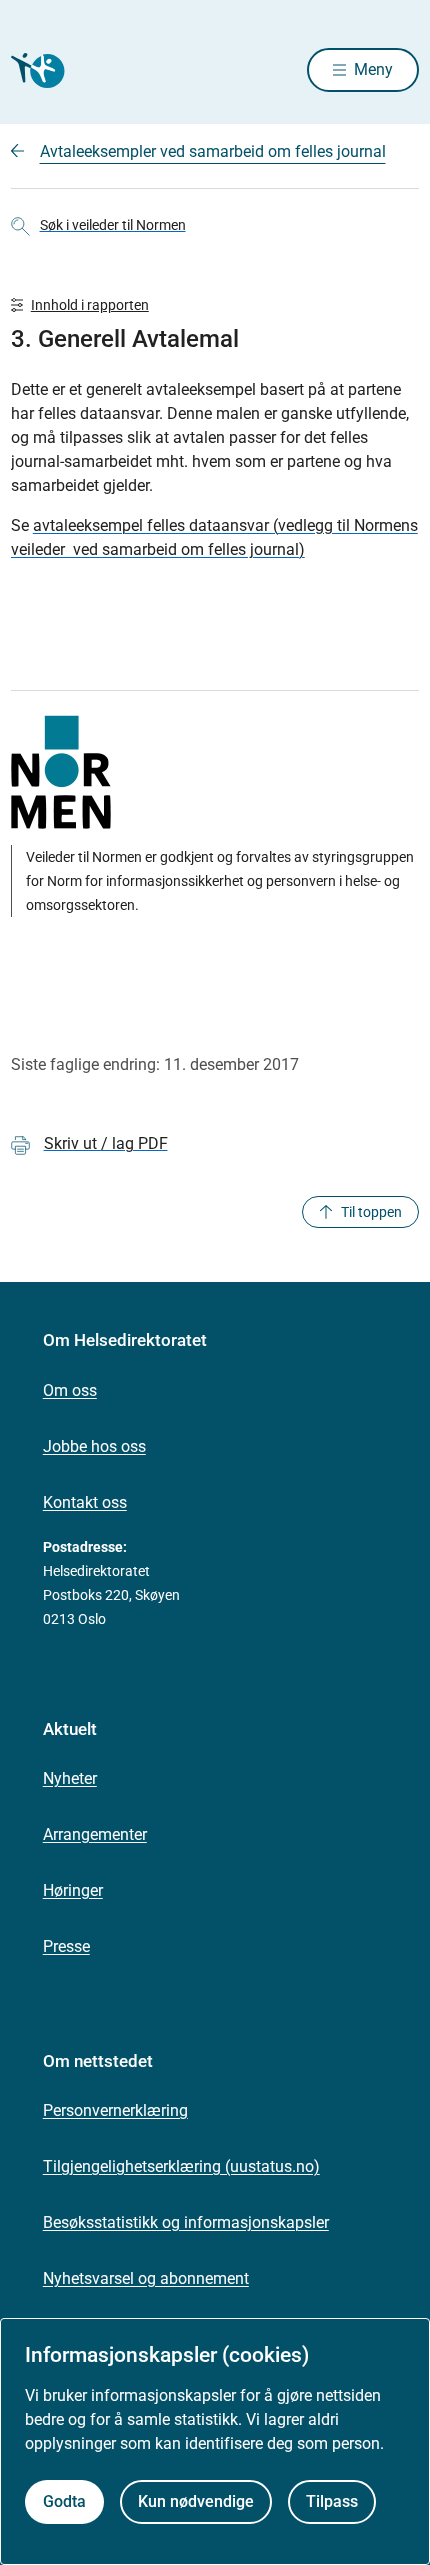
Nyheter (70, 1778)
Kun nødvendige (196, 2501)
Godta (64, 2501)
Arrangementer (95, 1834)
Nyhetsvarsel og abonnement (146, 2278)
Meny (373, 69)
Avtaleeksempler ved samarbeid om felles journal (213, 151)
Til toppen (371, 1212)
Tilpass (332, 2501)
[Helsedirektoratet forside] (35, 70)
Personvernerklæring (115, 2110)
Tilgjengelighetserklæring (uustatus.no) (181, 2166)
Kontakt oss (85, 1502)
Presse (66, 1946)
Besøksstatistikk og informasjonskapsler (186, 2222)
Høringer (73, 1890)
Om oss (70, 1390)
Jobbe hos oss (94, 1446)
